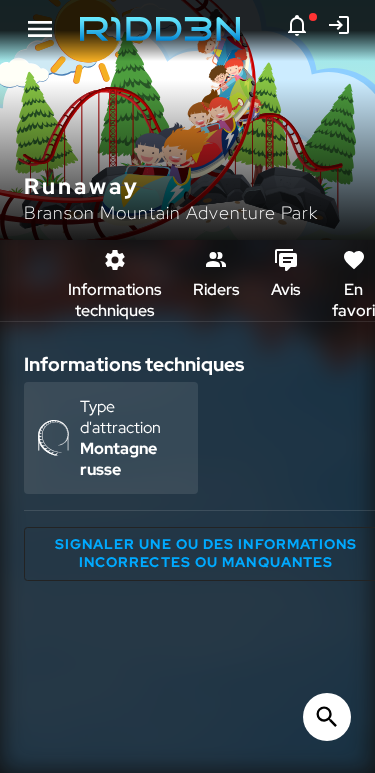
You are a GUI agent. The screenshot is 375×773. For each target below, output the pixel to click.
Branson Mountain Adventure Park (171, 212)
